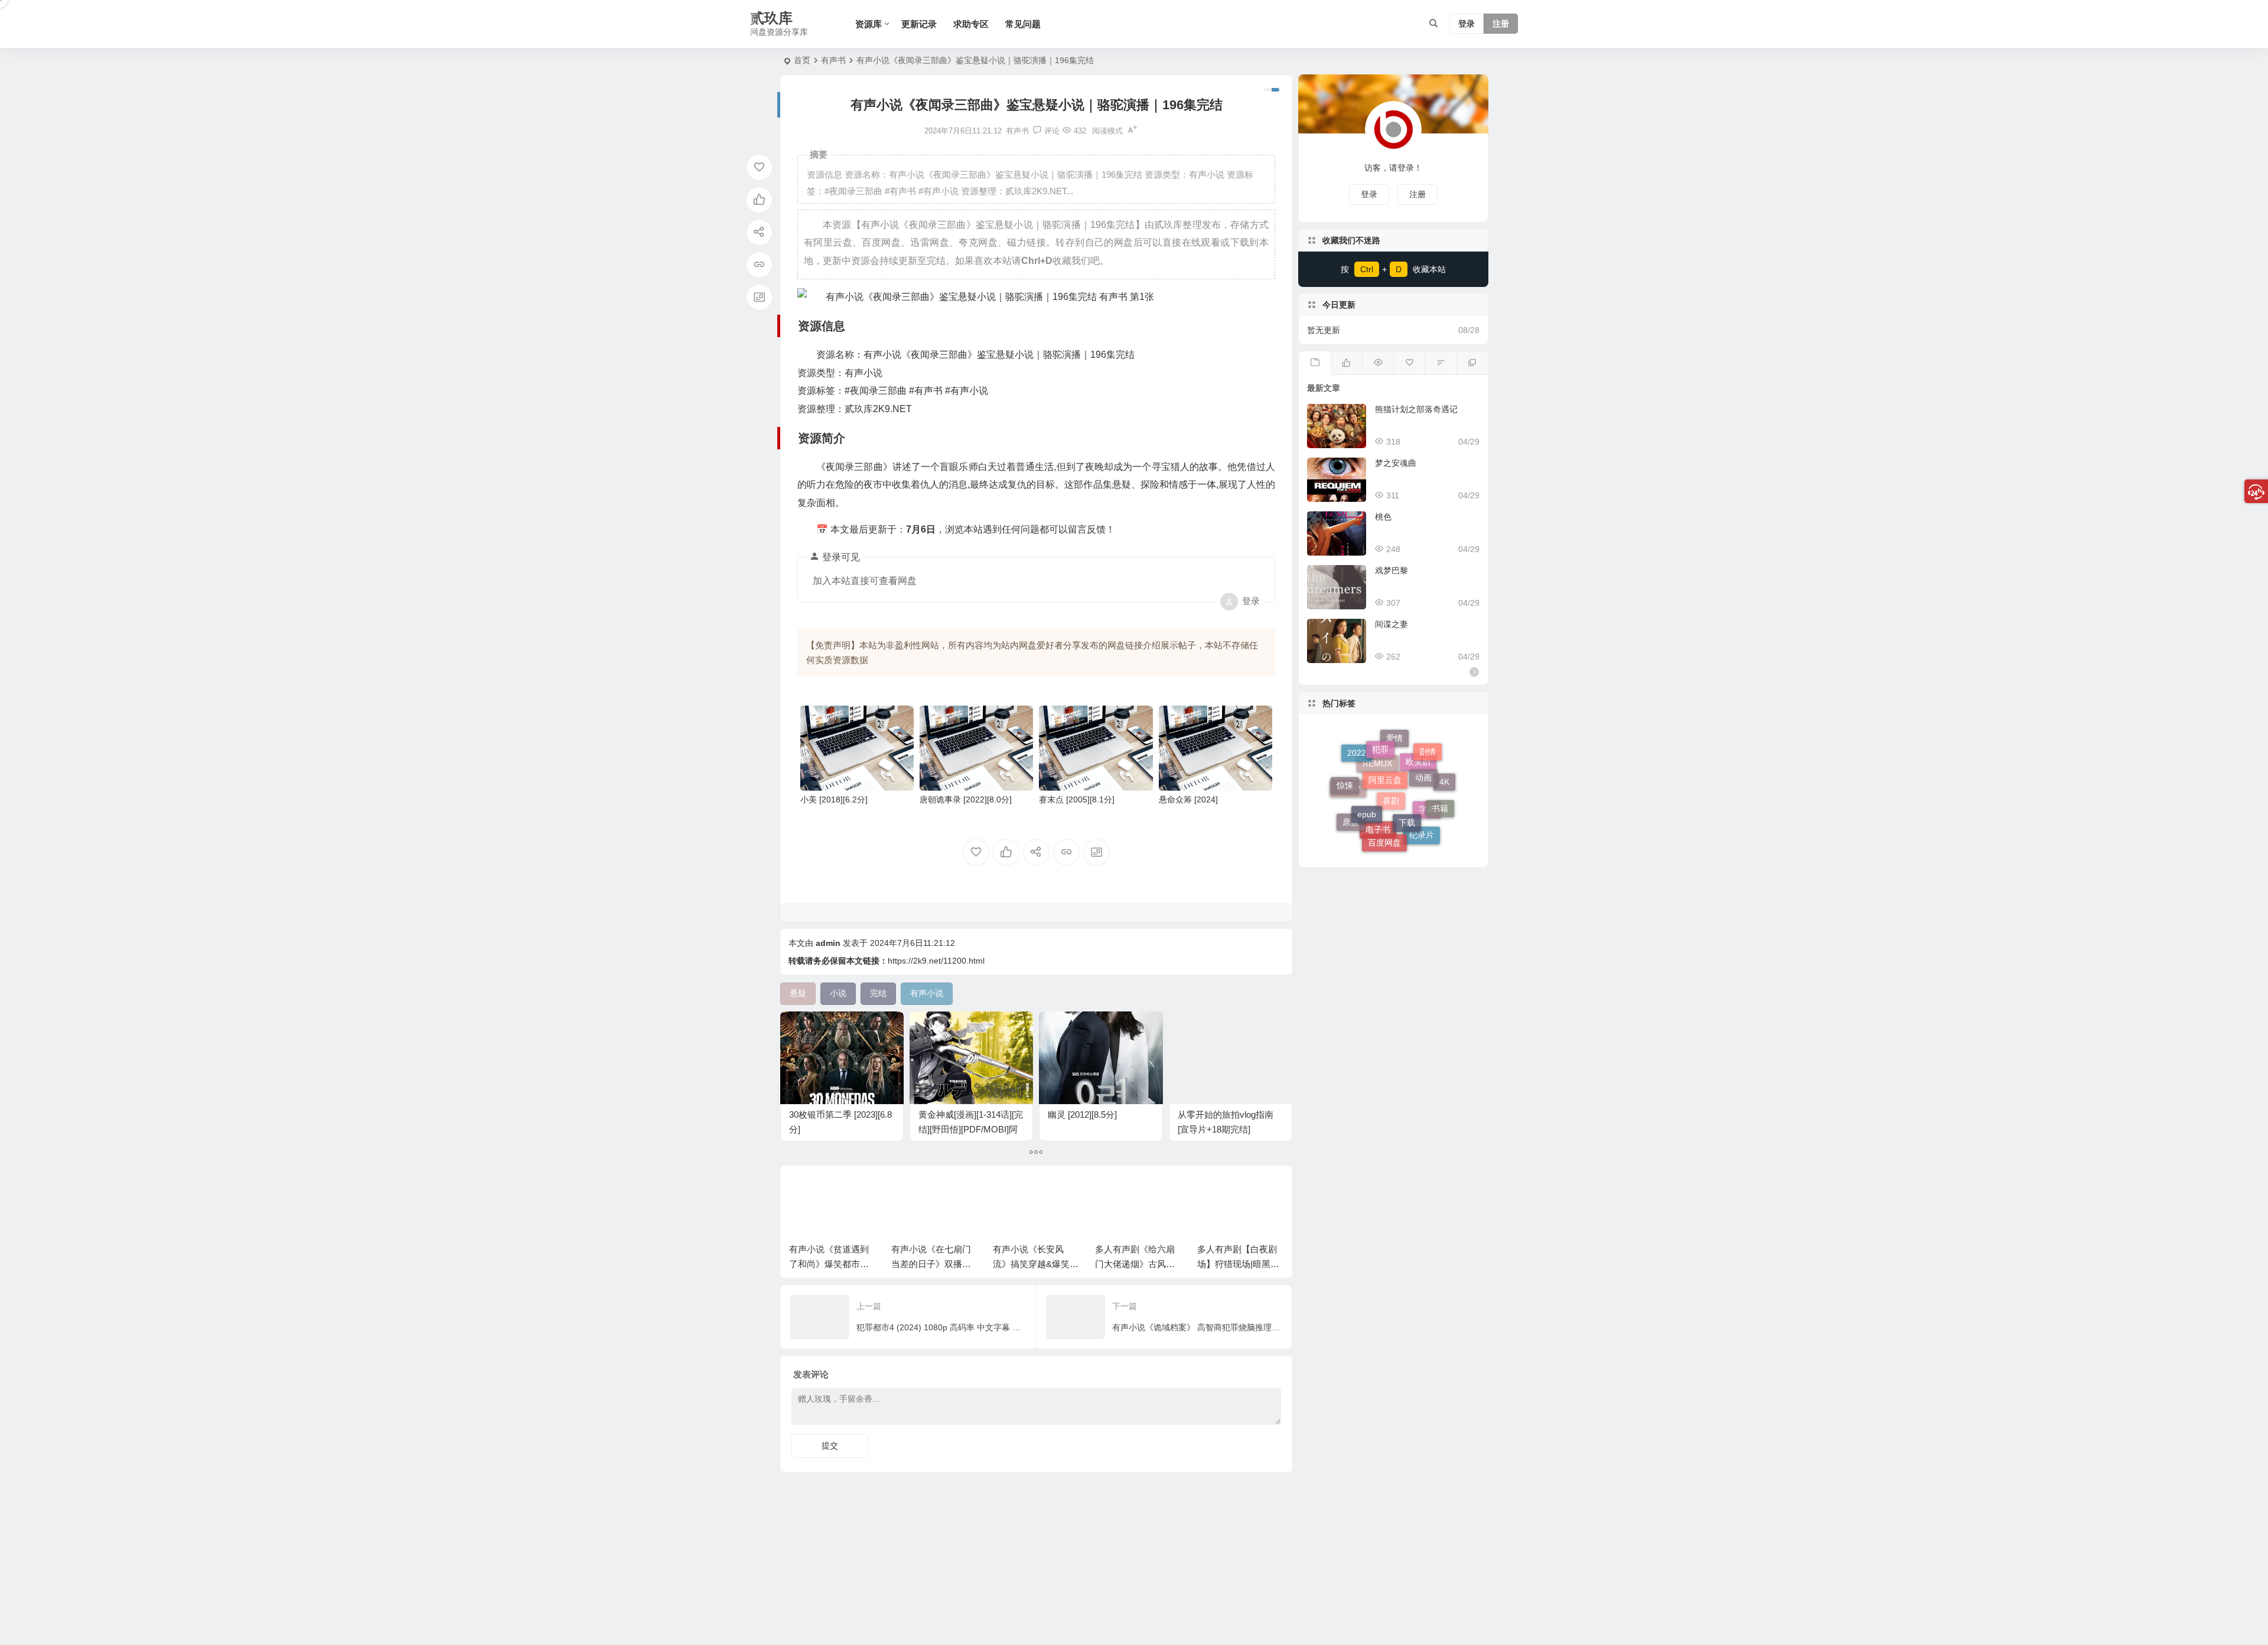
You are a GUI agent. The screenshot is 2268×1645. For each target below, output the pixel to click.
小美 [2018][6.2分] (834, 799)
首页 (802, 60)
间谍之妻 (1392, 624)
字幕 (1427, 832)
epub (1367, 764)
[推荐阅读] (1472, 363)
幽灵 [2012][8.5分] (1082, 1114)
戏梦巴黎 (1392, 570)
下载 (1407, 767)
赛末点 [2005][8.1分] (1077, 799)
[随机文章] (1440, 363)
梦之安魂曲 (1396, 463)
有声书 (833, 60)
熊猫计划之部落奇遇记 (1416, 409)
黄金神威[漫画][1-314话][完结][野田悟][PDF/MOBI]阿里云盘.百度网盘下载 (971, 1129)
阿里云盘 (1385, 739)
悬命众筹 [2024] (1188, 799)
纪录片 (1422, 814)
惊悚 (1345, 770)
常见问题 (1023, 24)
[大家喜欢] (1346, 363)
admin (828, 943)
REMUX (1377, 819)
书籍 (1440, 780)
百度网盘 (1384, 805)
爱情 (1394, 777)
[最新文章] (1314, 363)
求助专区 (971, 24)
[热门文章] (1378, 363)
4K (1444, 798)
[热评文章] (1409, 363)
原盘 (1351, 807)
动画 (1423, 747)
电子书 (1378, 837)
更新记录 (919, 24)
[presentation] (1216, 1193)
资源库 (869, 24)
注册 (1501, 24)
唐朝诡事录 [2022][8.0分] (966, 799)
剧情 (1428, 765)
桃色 (1383, 517)
